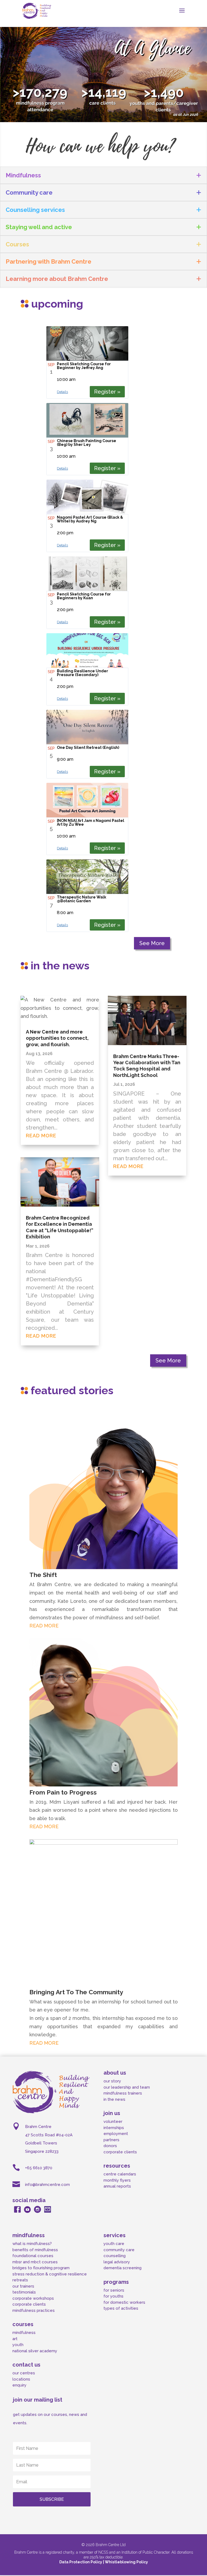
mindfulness (24, 2333)
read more (41, 1136)
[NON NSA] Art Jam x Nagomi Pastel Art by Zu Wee (91, 822)
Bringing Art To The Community (76, 1992)
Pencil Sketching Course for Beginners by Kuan (84, 596)
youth (18, 2345)
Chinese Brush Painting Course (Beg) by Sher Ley (87, 443)
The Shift (43, 1575)
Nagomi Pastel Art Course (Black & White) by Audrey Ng (90, 519)
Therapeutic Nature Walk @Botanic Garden (82, 899)
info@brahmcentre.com (47, 2185)
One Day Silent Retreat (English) (88, 748)
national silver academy (35, 2351)
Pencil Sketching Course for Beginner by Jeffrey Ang (84, 366)
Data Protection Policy (81, 2562)
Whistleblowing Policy (126, 2562)
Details (62, 392)
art (15, 2339)
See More (152, 943)
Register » (107, 392)
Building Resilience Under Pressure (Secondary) (82, 673)
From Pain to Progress (63, 1792)
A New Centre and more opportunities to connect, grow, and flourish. (57, 1038)
